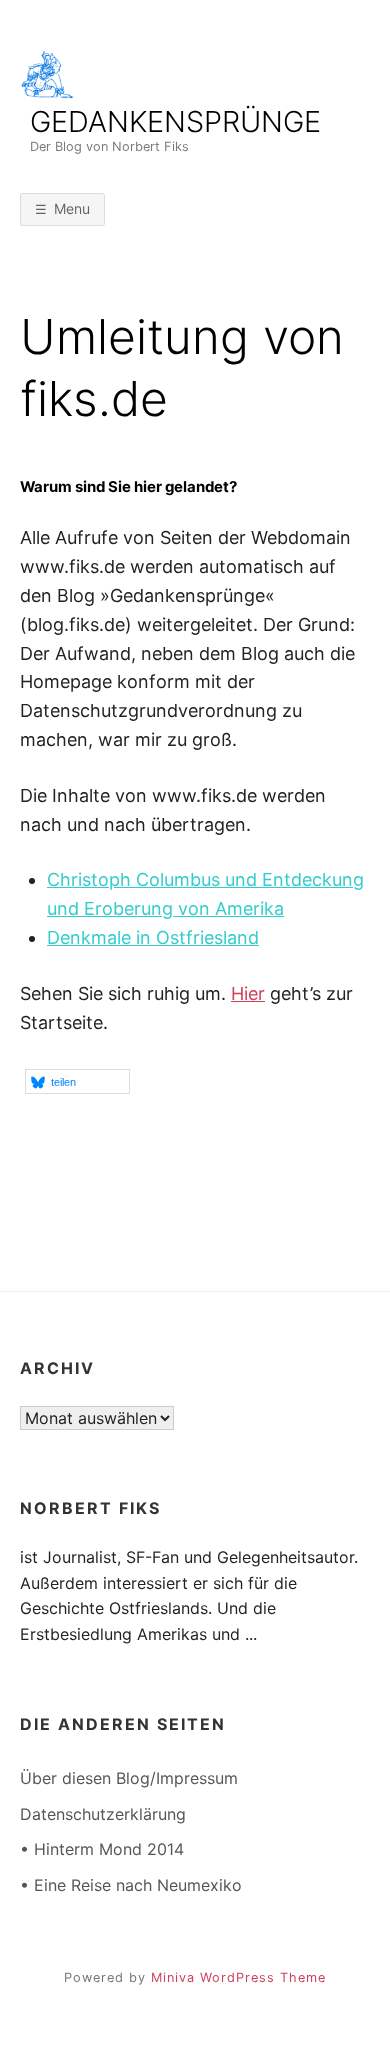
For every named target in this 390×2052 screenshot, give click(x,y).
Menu (72, 208)
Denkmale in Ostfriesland (153, 937)
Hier (248, 993)
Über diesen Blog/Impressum (129, 1778)
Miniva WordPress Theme (238, 1977)
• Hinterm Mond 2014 (102, 1849)
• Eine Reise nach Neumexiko (131, 1885)
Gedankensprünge (175, 122)
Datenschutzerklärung (103, 1814)
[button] (77, 1081)
